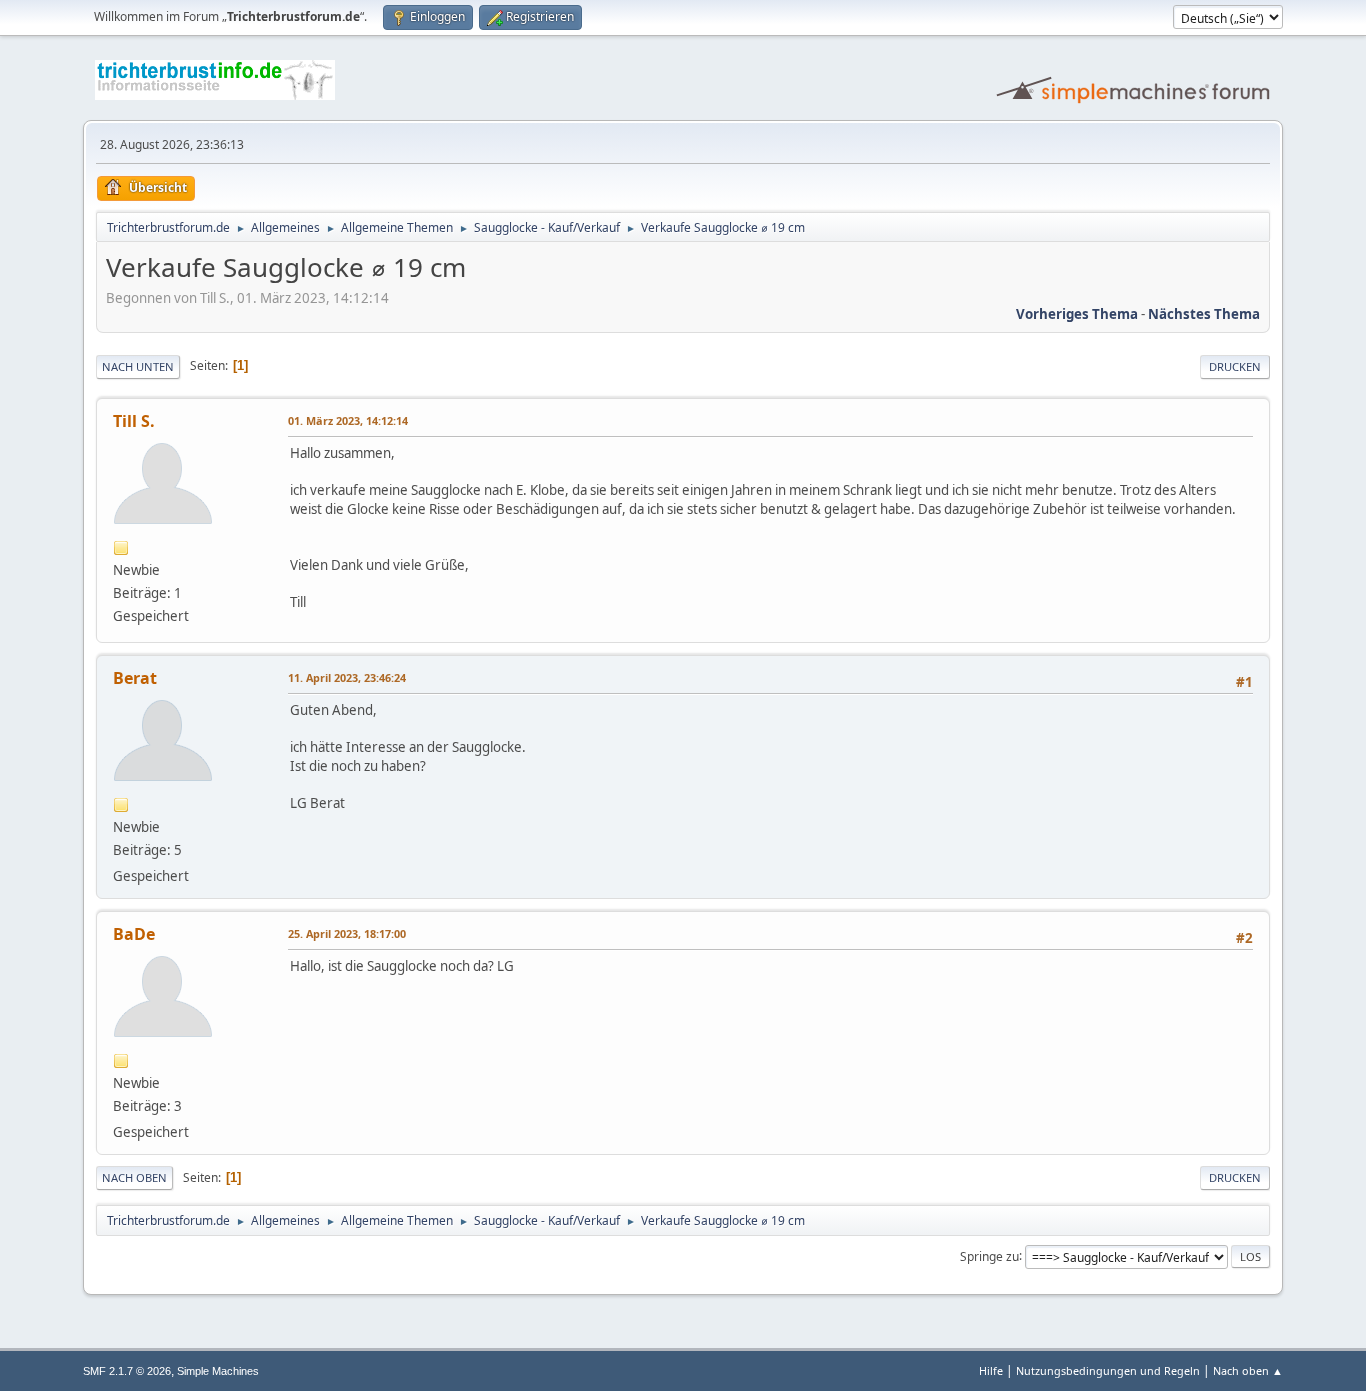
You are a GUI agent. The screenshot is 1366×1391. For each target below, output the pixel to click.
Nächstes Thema (1204, 314)
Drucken (1235, 366)
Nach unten (138, 366)
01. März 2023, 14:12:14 (348, 420)
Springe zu (989, 1255)
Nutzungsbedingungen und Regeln (1108, 1370)
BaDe (134, 934)
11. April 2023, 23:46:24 (347, 677)
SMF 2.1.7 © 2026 (127, 1371)
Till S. (134, 421)
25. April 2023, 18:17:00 (347, 933)
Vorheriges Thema (1077, 314)
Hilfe (991, 1370)
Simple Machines (218, 1371)
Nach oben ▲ (1248, 1370)
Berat (135, 678)
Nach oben (134, 1177)
